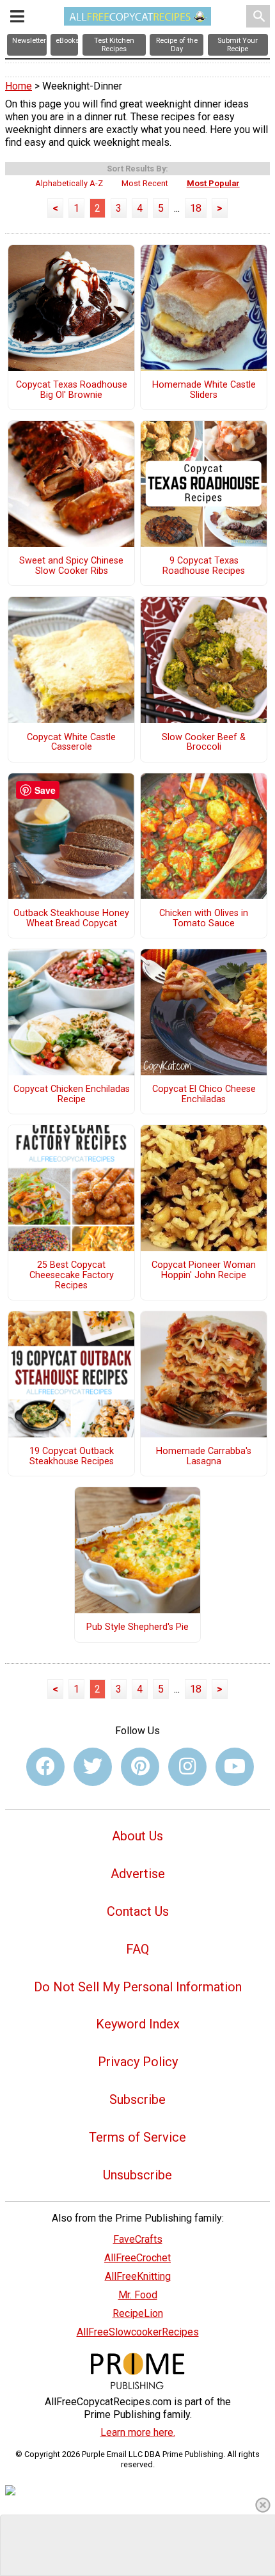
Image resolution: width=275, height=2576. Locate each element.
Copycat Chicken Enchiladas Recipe (72, 1094)
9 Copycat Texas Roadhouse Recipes (204, 566)
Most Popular (213, 183)
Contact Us (138, 1911)
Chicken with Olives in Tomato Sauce (204, 919)
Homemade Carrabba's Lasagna (204, 1457)
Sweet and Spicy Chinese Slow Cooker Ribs (71, 566)
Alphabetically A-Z (69, 183)
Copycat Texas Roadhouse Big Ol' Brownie (72, 390)
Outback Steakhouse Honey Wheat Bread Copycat (71, 919)
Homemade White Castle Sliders (204, 390)
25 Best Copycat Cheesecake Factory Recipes (72, 1276)
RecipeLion (138, 2313)
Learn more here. (138, 2432)
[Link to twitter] (93, 1767)
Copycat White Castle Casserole (71, 743)
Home (19, 86)
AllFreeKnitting (138, 2276)
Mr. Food (138, 2295)
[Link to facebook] (45, 1767)
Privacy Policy (138, 2062)
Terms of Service (137, 2137)
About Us (137, 1836)
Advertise (138, 1874)
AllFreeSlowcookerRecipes (138, 2332)
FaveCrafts (138, 2239)
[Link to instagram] (187, 1767)
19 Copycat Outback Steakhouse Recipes (72, 1457)
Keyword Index (138, 2024)
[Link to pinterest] (140, 1767)
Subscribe (137, 2099)
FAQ (137, 1949)
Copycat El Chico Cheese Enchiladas (204, 1094)
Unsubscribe (137, 2175)
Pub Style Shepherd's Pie (137, 1627)
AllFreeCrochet (137, 2258)
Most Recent (145, 183)
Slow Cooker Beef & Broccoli (204, 743)
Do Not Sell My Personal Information (138, 1987)
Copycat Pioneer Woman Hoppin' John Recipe (204, 1270)
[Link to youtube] (235, 1767)
